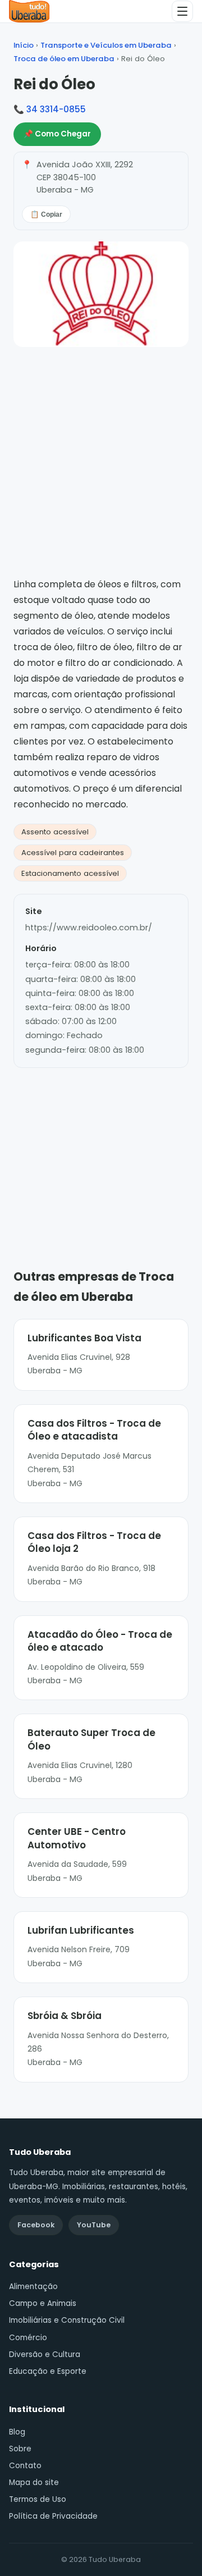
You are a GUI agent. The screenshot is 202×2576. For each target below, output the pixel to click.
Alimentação (33, 2287)
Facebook (36, 2225)
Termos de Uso (38, 2499)
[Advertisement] (101, 1152)
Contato (25, 2466)
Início (24, 45)
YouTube (94, 2225)
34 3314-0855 (56, 109)
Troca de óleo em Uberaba (64, 59)
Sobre (20, 2449)
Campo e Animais (43, 2303)
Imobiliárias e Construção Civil (67, 2320)
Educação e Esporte (48, 2371)
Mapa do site (34, 2483)
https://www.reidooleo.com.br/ (89, 928)
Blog (17, 2432)
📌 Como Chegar (57, 134)
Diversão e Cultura (45, 2355)
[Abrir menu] (182, 11)
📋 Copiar (46, 214)
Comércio (28, 2338)
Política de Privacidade (53, 2516)
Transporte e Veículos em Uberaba (106, 45)
